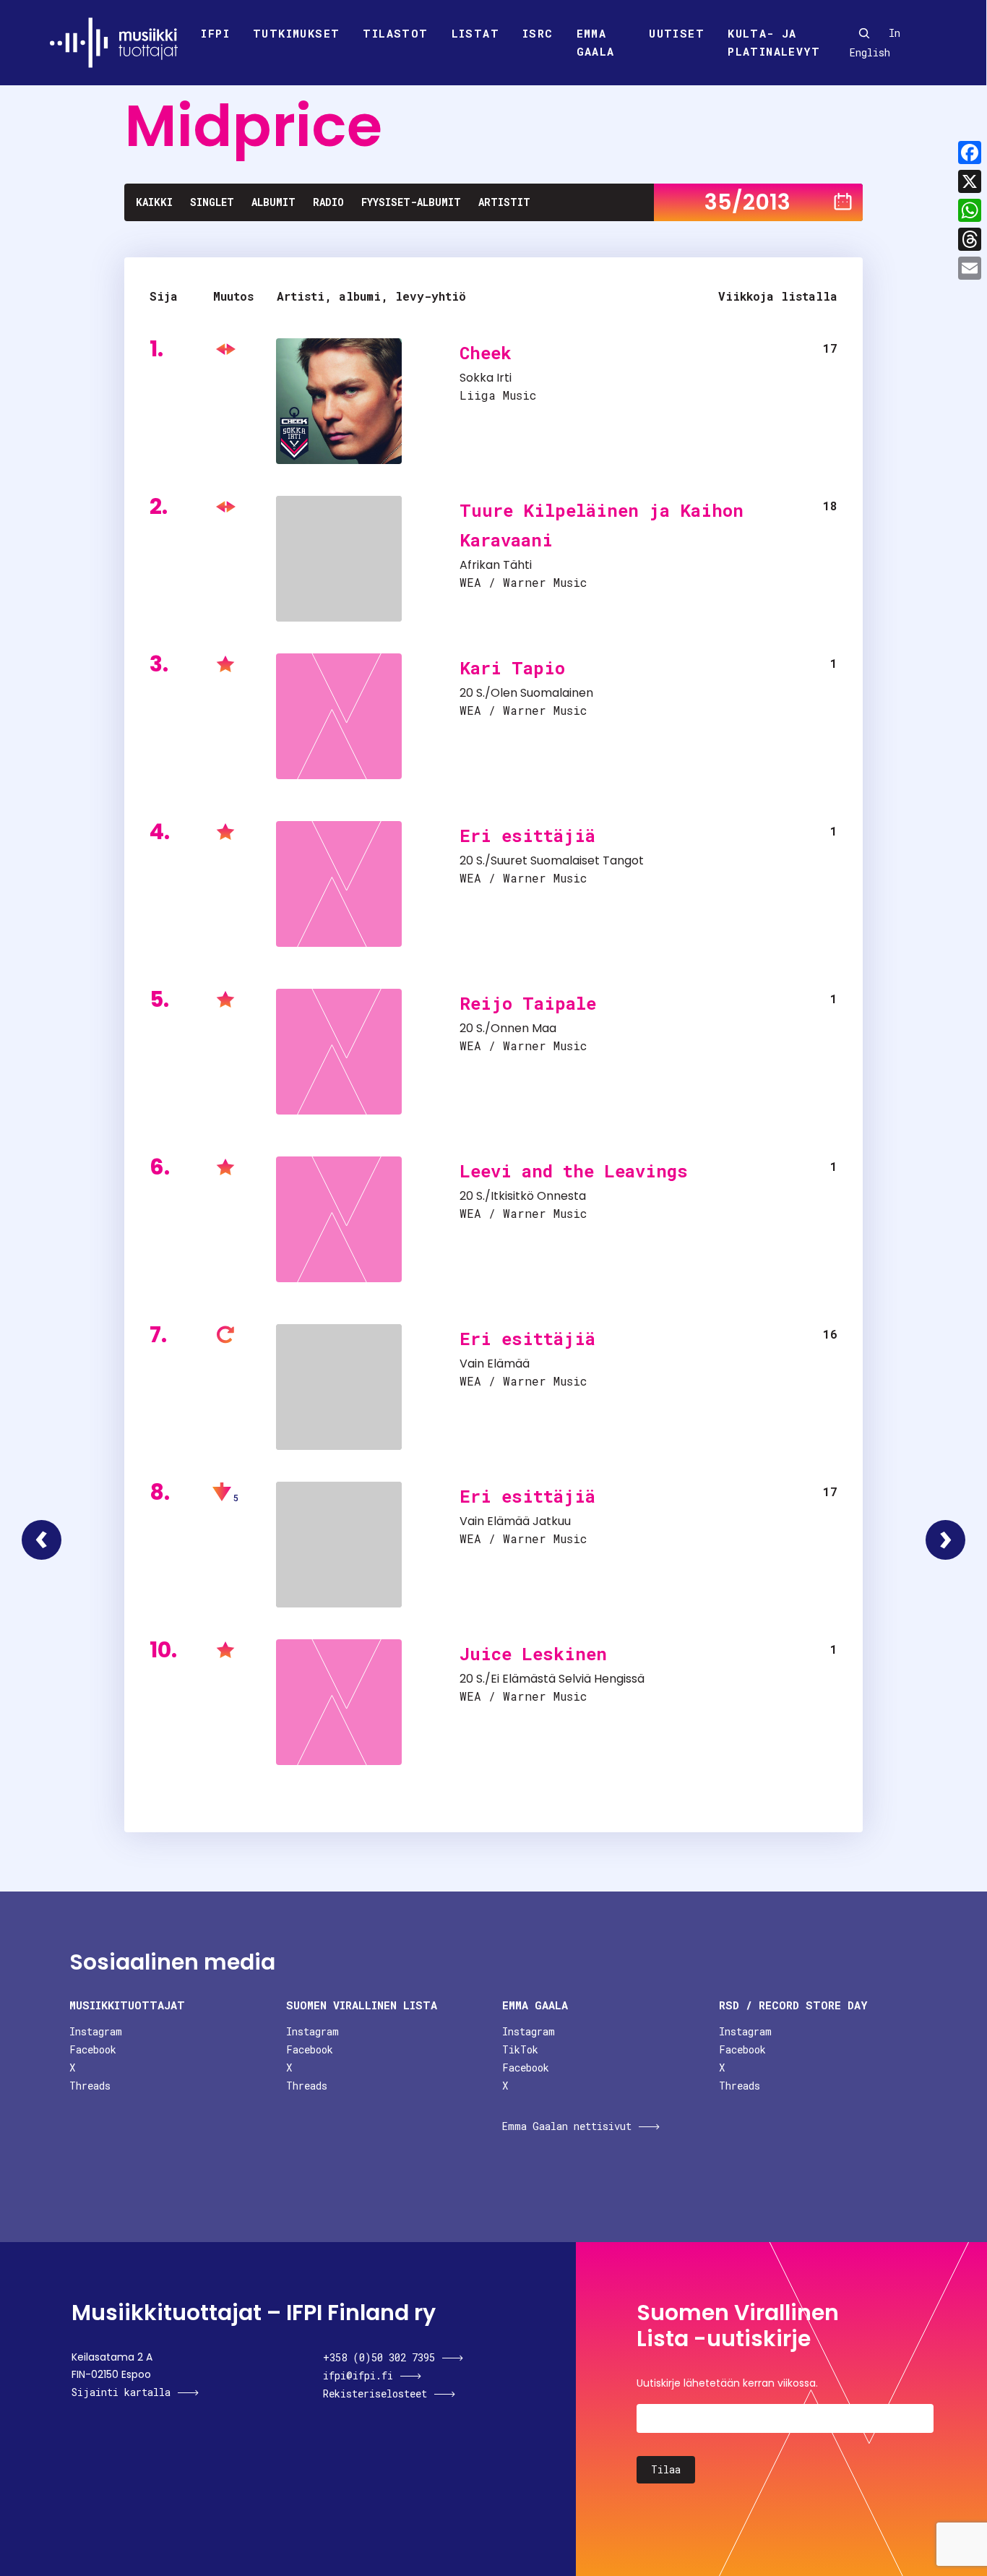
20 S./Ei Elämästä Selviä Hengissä (552, 1679)
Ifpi (215, 33)
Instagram (96, 2031)
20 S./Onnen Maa (508, 1028)
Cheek (486, 353)
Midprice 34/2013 (42, 1540)
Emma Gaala (596, 43)
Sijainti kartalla (121, 2392)
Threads (90, 2086)
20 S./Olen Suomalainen (526, 693)
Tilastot (395, 33)
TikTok (520, 2049)
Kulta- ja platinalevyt (774, 43)
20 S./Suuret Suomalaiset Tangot (552, 860)
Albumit (273, 202)
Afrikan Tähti (496, 565)
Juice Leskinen (533, 1654)
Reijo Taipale (528, 1003)
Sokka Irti (486, 378)
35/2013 (747, 202)
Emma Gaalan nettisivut (567, 2126)
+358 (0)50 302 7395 (379, 2357)
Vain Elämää (495, 1364)
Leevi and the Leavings (574, 1171)
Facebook (93, 2049)
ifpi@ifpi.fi (358, 2375)
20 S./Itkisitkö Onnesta (523, 1196)
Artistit (504, 202)
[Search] (864, 33)
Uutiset (677, 33)
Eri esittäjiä (527, 836)
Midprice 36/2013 (945, 1540)
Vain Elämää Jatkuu (515, 1521)
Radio (328, 202)
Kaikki (154, 202)
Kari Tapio (512, 668)
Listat (475, 33)
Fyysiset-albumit (411, 202)
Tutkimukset (296, 33)
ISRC (538, 33)
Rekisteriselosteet (375, 2393)
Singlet (212, 202)
